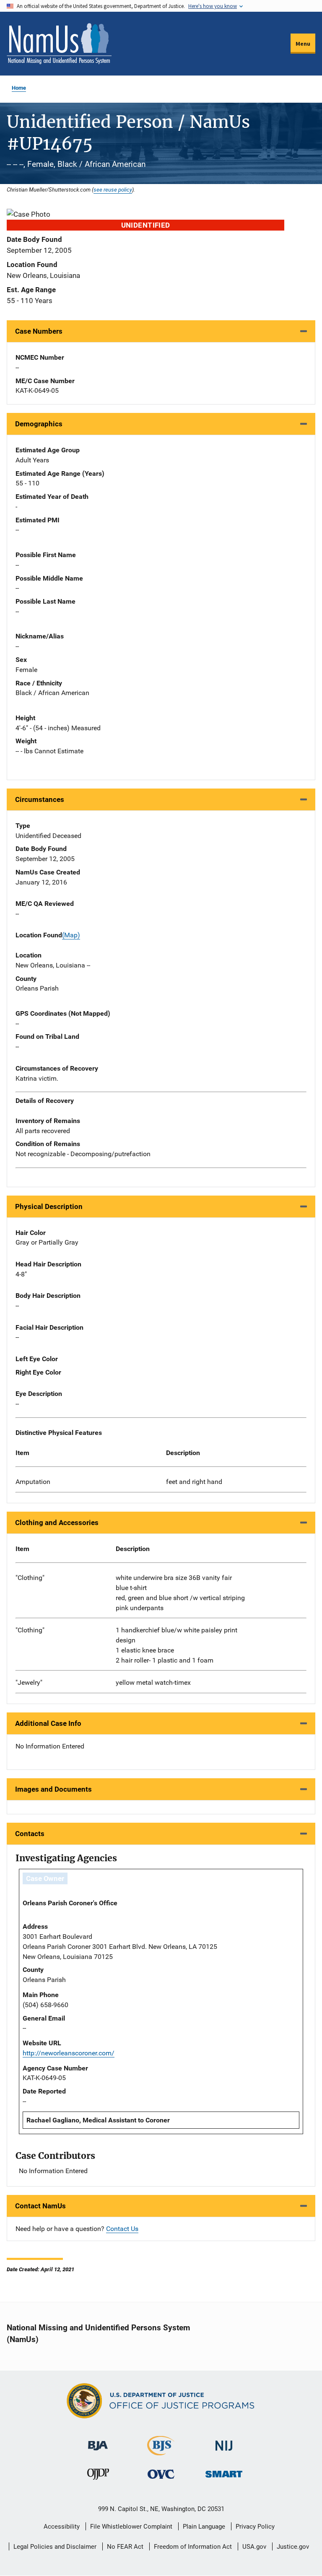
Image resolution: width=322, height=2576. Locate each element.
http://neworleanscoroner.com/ (69, 2053)
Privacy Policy (255, 2527)
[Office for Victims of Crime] (161, 2474)
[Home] (59, 44)
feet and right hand (194, 1482)
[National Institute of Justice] (224, 2442)
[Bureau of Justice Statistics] (161, 2452)
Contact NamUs (40, 2206)
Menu (303, 44)
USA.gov (254, 2547)
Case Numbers (39, 331)
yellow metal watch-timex (153, 1682)
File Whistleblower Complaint (131, 2527)
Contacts (30, 1834)
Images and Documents (53, 1789)
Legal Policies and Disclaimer (55, 2547)
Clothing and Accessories (57, 1523)
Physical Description (49, 1206)
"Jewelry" (29, 1682)
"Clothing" (30, 1578)
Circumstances (40, 799)
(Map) (71, 935)
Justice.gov (293, 2547)
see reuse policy (113, 189)
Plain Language (204, 2527)
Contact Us (122, 2229)
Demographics (39, 424)
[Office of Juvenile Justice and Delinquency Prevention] (98, 2476)
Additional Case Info (48, 1723)
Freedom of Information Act (193, 2547)
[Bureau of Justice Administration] (98, 2442)
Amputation (33, 1482)
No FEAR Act (125, 2547)
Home (19, 88)
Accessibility (62, 2527)
